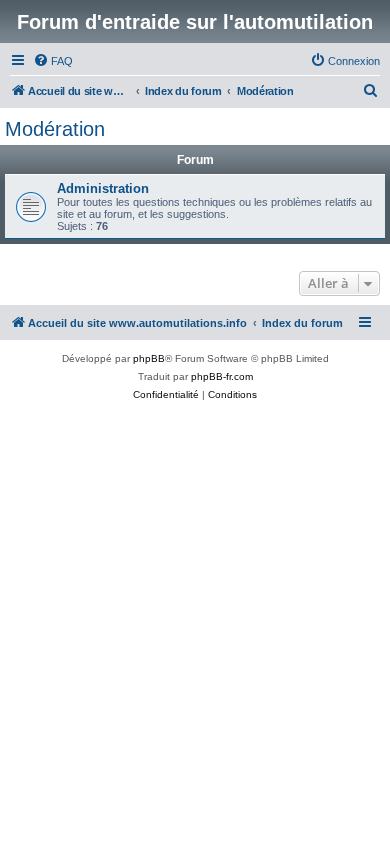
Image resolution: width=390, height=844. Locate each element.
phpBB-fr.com (222, 376)
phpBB (149, 358)
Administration (103, 188)
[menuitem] (53, 61)
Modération (55, 129)
